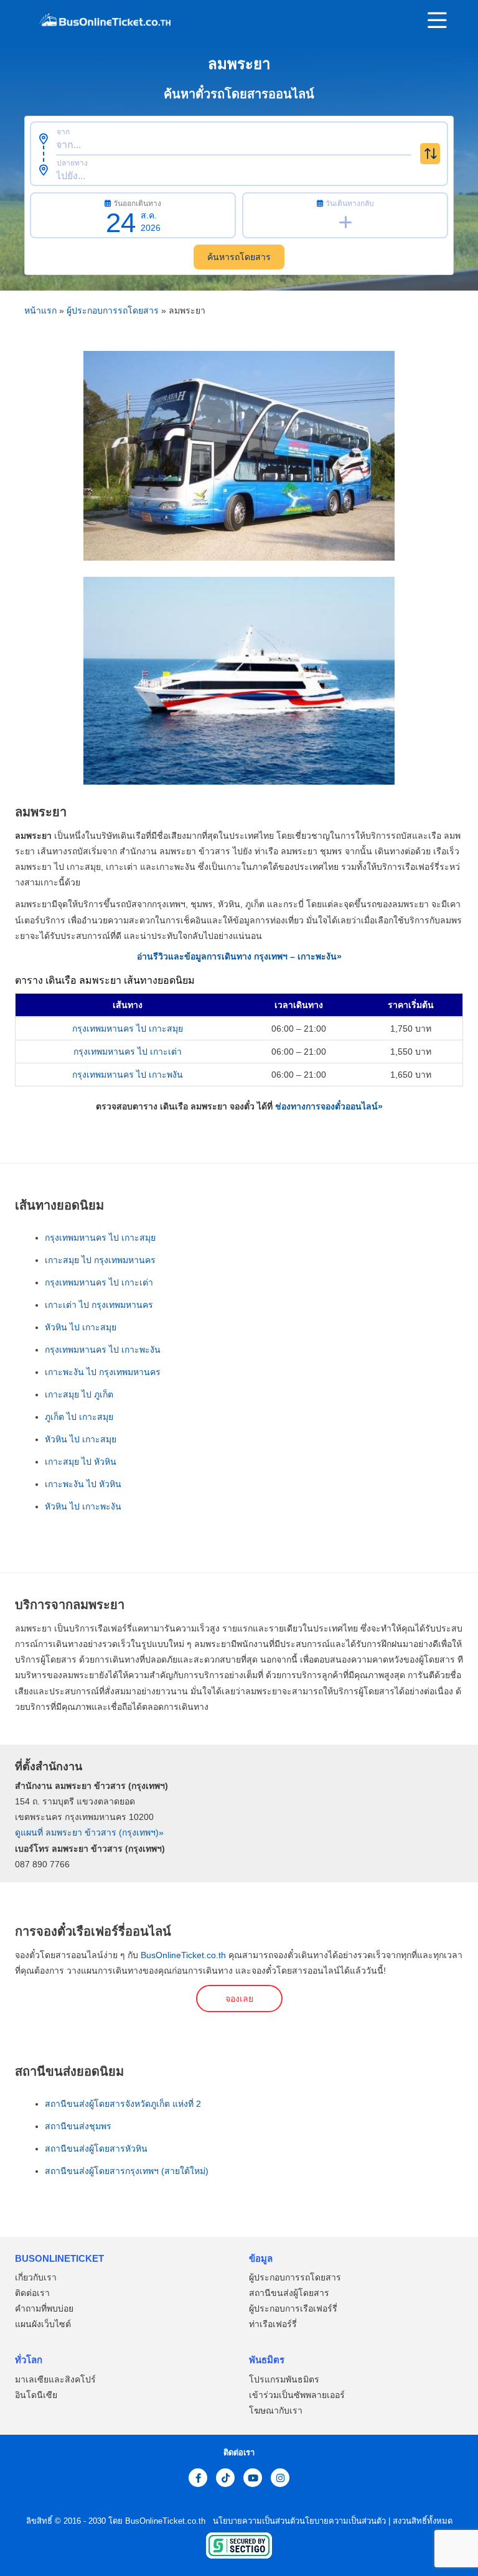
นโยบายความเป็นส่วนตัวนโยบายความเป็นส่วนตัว (298, 2521)
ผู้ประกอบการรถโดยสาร (113, 310)
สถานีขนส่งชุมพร (78, 2126)
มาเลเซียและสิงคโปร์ (55, 2379)
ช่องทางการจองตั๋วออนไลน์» (329, 1106)
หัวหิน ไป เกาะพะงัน (83, 1506)
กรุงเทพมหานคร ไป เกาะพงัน (128, 1075)
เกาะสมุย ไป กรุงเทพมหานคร (100, 1260)
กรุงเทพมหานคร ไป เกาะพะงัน (103, 1350)
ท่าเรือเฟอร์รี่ (273, 2325)
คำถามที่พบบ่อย (44, 2309)
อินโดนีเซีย (36, 2395)
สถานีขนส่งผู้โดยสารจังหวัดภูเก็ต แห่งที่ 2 (123, 2104)
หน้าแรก (40, 310)
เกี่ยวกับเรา (36, 2278)
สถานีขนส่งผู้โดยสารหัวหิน (96, 2149)
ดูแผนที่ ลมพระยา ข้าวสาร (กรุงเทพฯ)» (89, 1832)
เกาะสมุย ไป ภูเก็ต (79, 1394)
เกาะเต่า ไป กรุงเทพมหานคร (99, 1305)
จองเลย (239, 1999)
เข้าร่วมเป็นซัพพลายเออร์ (297, 2395)
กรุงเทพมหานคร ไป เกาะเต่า (128, 1052)
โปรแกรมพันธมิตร (284, 2379)
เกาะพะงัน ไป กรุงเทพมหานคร (103, 1372)
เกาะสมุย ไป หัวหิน (81, 1462)
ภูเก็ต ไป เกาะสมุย (79, 1417)
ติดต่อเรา (32, 2294)
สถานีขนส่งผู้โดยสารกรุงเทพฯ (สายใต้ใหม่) (127, 2171)
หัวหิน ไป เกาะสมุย (81, 1327)
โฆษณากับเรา (276, 2410)
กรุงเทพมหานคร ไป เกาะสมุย (128, 1029)
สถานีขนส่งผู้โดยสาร (289, 2294)
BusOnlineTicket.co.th (183, 1955)
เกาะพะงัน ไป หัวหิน (83, 1484)
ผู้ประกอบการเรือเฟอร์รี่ (293, 2309)
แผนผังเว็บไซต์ (43, 2325)
